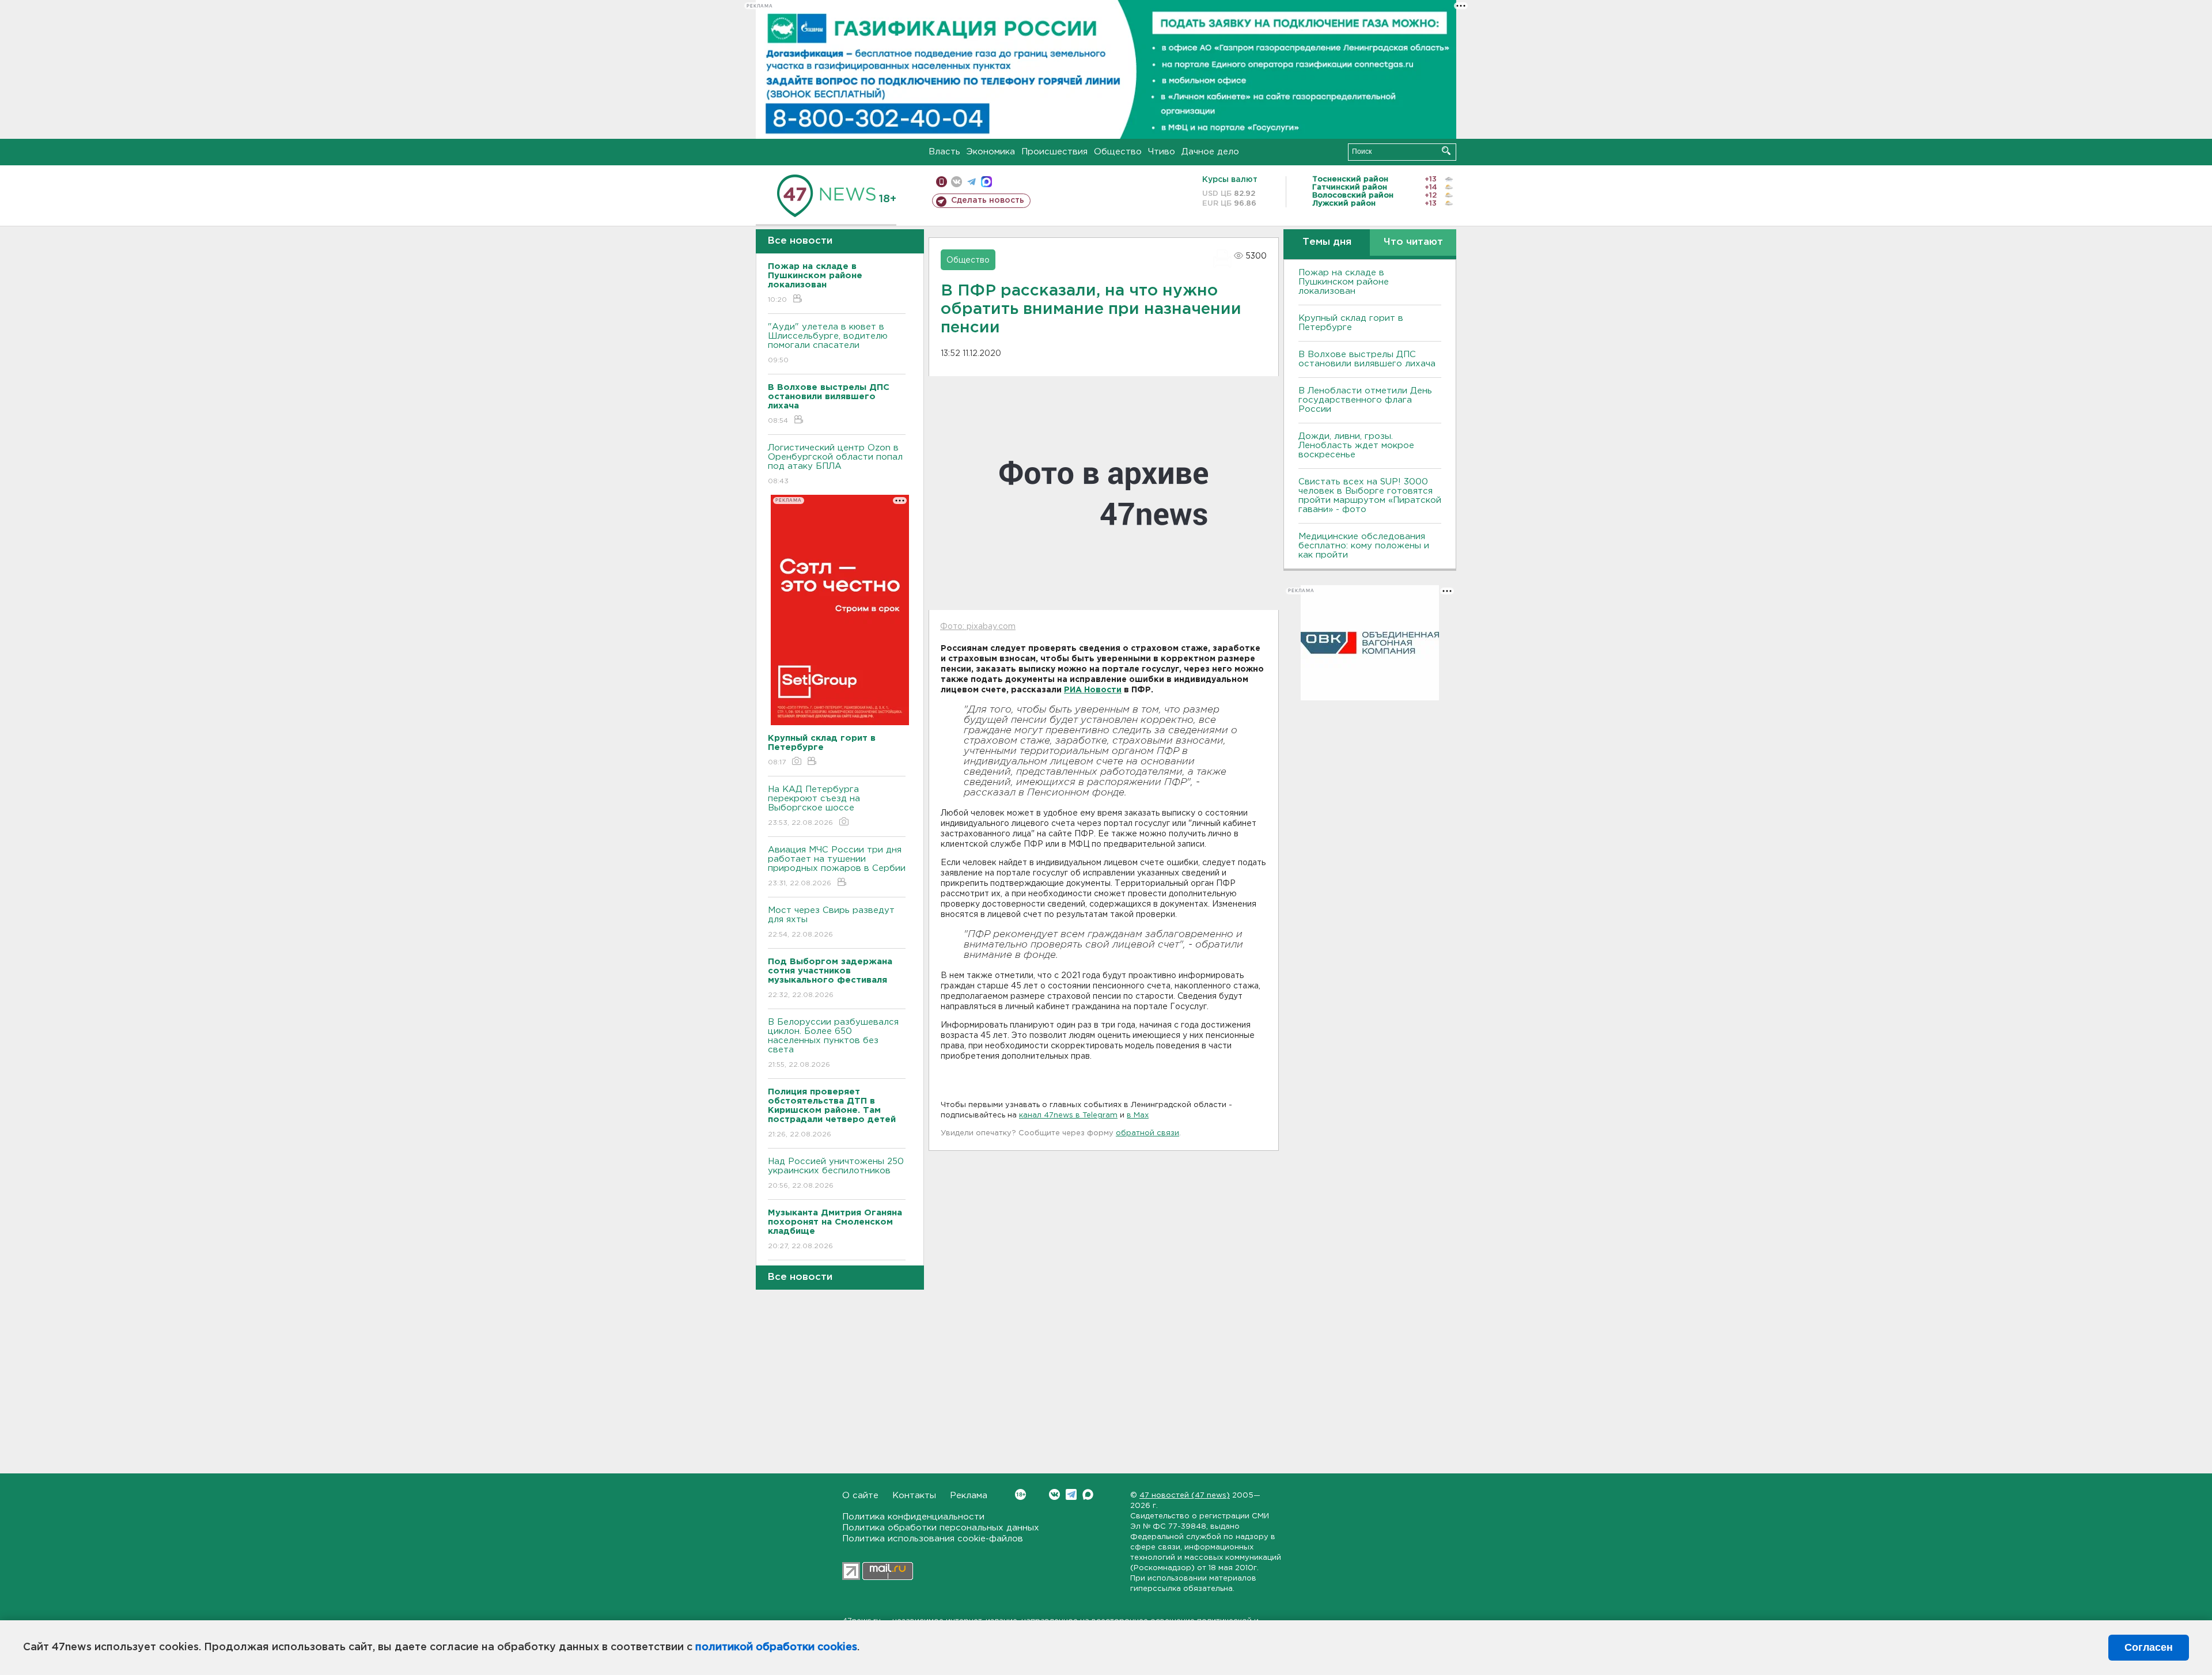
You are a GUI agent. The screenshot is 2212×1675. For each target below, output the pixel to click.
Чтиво (1162, 152)
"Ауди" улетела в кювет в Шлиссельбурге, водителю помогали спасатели (828, 343)
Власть (944, 152)
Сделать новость (988, 200)
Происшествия (1054, 152)
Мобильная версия (942, 182)
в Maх (1138, 1115)
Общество (1118, 152)
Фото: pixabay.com (978, 627)
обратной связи (1147, 1133)
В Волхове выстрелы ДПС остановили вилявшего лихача (1367, 359)
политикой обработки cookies (776, 1647)
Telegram (1071, 1494)
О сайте (860, 1496)
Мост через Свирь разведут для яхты (831, 922)
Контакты (914, 1496)
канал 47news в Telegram (1068, 1115)
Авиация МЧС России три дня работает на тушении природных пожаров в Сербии (837, 866)
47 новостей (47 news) (1185, 1496)
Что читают (1413, 242)
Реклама (969, 1496)
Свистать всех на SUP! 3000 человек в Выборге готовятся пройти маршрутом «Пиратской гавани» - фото (1370, 496)
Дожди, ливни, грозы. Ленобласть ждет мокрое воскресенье (1356, 446)
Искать (1446, 151)
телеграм (971, 182)
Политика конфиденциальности (913, 1517)
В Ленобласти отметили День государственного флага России (1365, 400)
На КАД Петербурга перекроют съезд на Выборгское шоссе (814, 806)
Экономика (991, 152)
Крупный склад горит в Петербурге (1351, 323)
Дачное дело (1210, 152)
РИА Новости (1093, 690)
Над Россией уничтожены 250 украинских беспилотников (836, 1173)
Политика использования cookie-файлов (933, 1539)
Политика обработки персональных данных (941, 1528)
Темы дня (1327, 242)
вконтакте (957, 182)
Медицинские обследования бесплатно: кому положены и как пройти (1364, 546)
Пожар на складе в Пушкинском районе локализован (1344, 282)
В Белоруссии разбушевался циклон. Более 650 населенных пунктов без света (833, 1043)
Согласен (2149, 1647)
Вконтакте (1054, 1494)
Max (1088, 1494)
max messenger (986, 182)
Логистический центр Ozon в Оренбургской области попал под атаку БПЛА (835, 464)
